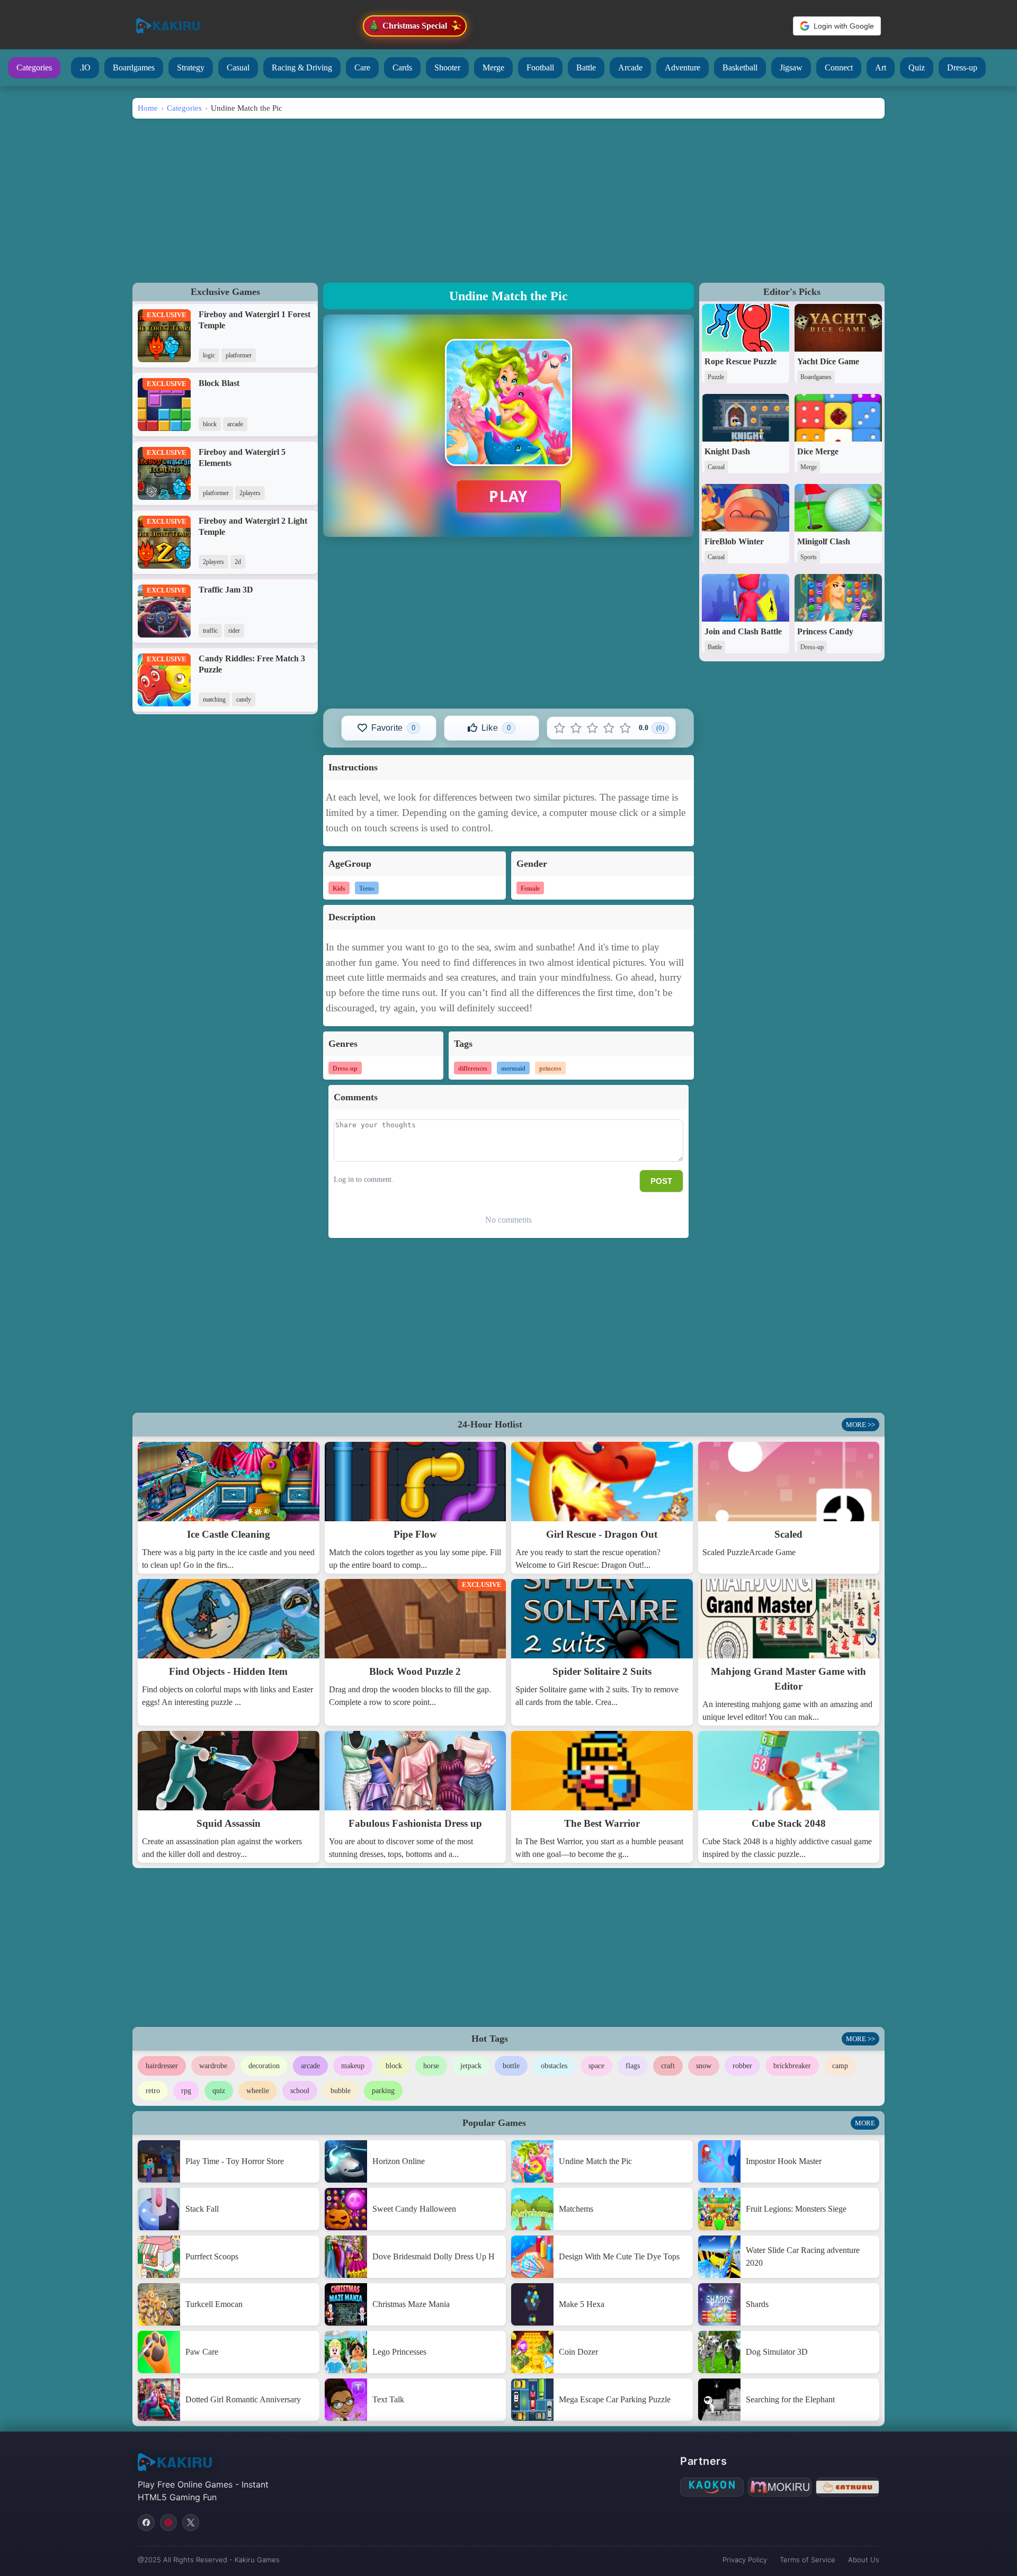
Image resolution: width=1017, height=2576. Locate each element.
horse (431, 2066)
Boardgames (134, 68)
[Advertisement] (508, 198)
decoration (264, 2066)
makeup (353, 2066)
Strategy (191, 68)
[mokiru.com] (780, 2487)
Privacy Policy (745, 2560)
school (300, 2091)
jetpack (471, 2066)
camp (840, 2066)
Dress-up (962, 68)
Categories (34, 68)
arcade (310, 2066)
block (394, 2066)
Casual (238, 68)
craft (668, 2066)
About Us (864, 2560)
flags (633, 2066)
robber (742, 2066)
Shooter (447, 68)
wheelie (258, 2091)
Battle (586, 68)
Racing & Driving (302, 68)
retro (153, 2091)
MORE (865, 2123)
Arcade (630, 68)
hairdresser (162, 2066)
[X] (191, 2523)
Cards (402, 68)
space (596, 2066)
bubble (341, 2091)
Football (540, 68)
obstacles (554, 2066)
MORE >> (860, 1425)
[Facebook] (146, 2523)
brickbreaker (792, 2066)
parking (383, 2091)
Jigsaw (791, 68)
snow (704, 2066)
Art (881, 68)
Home (148, 108)
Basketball (740, 68)
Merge (493, 68)
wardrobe (213, 2066)
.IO (85, 68)
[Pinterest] (168, 2523)
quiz (219, 2091)
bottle (511, 2066)
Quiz (917, 68)
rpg (186, 2091)
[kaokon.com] (712, 2487)
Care (362, 68)
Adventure (683, 68)
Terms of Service (808, 2560)
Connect (839, 68)
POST (661, 1181)
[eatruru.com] (847, 2487)
